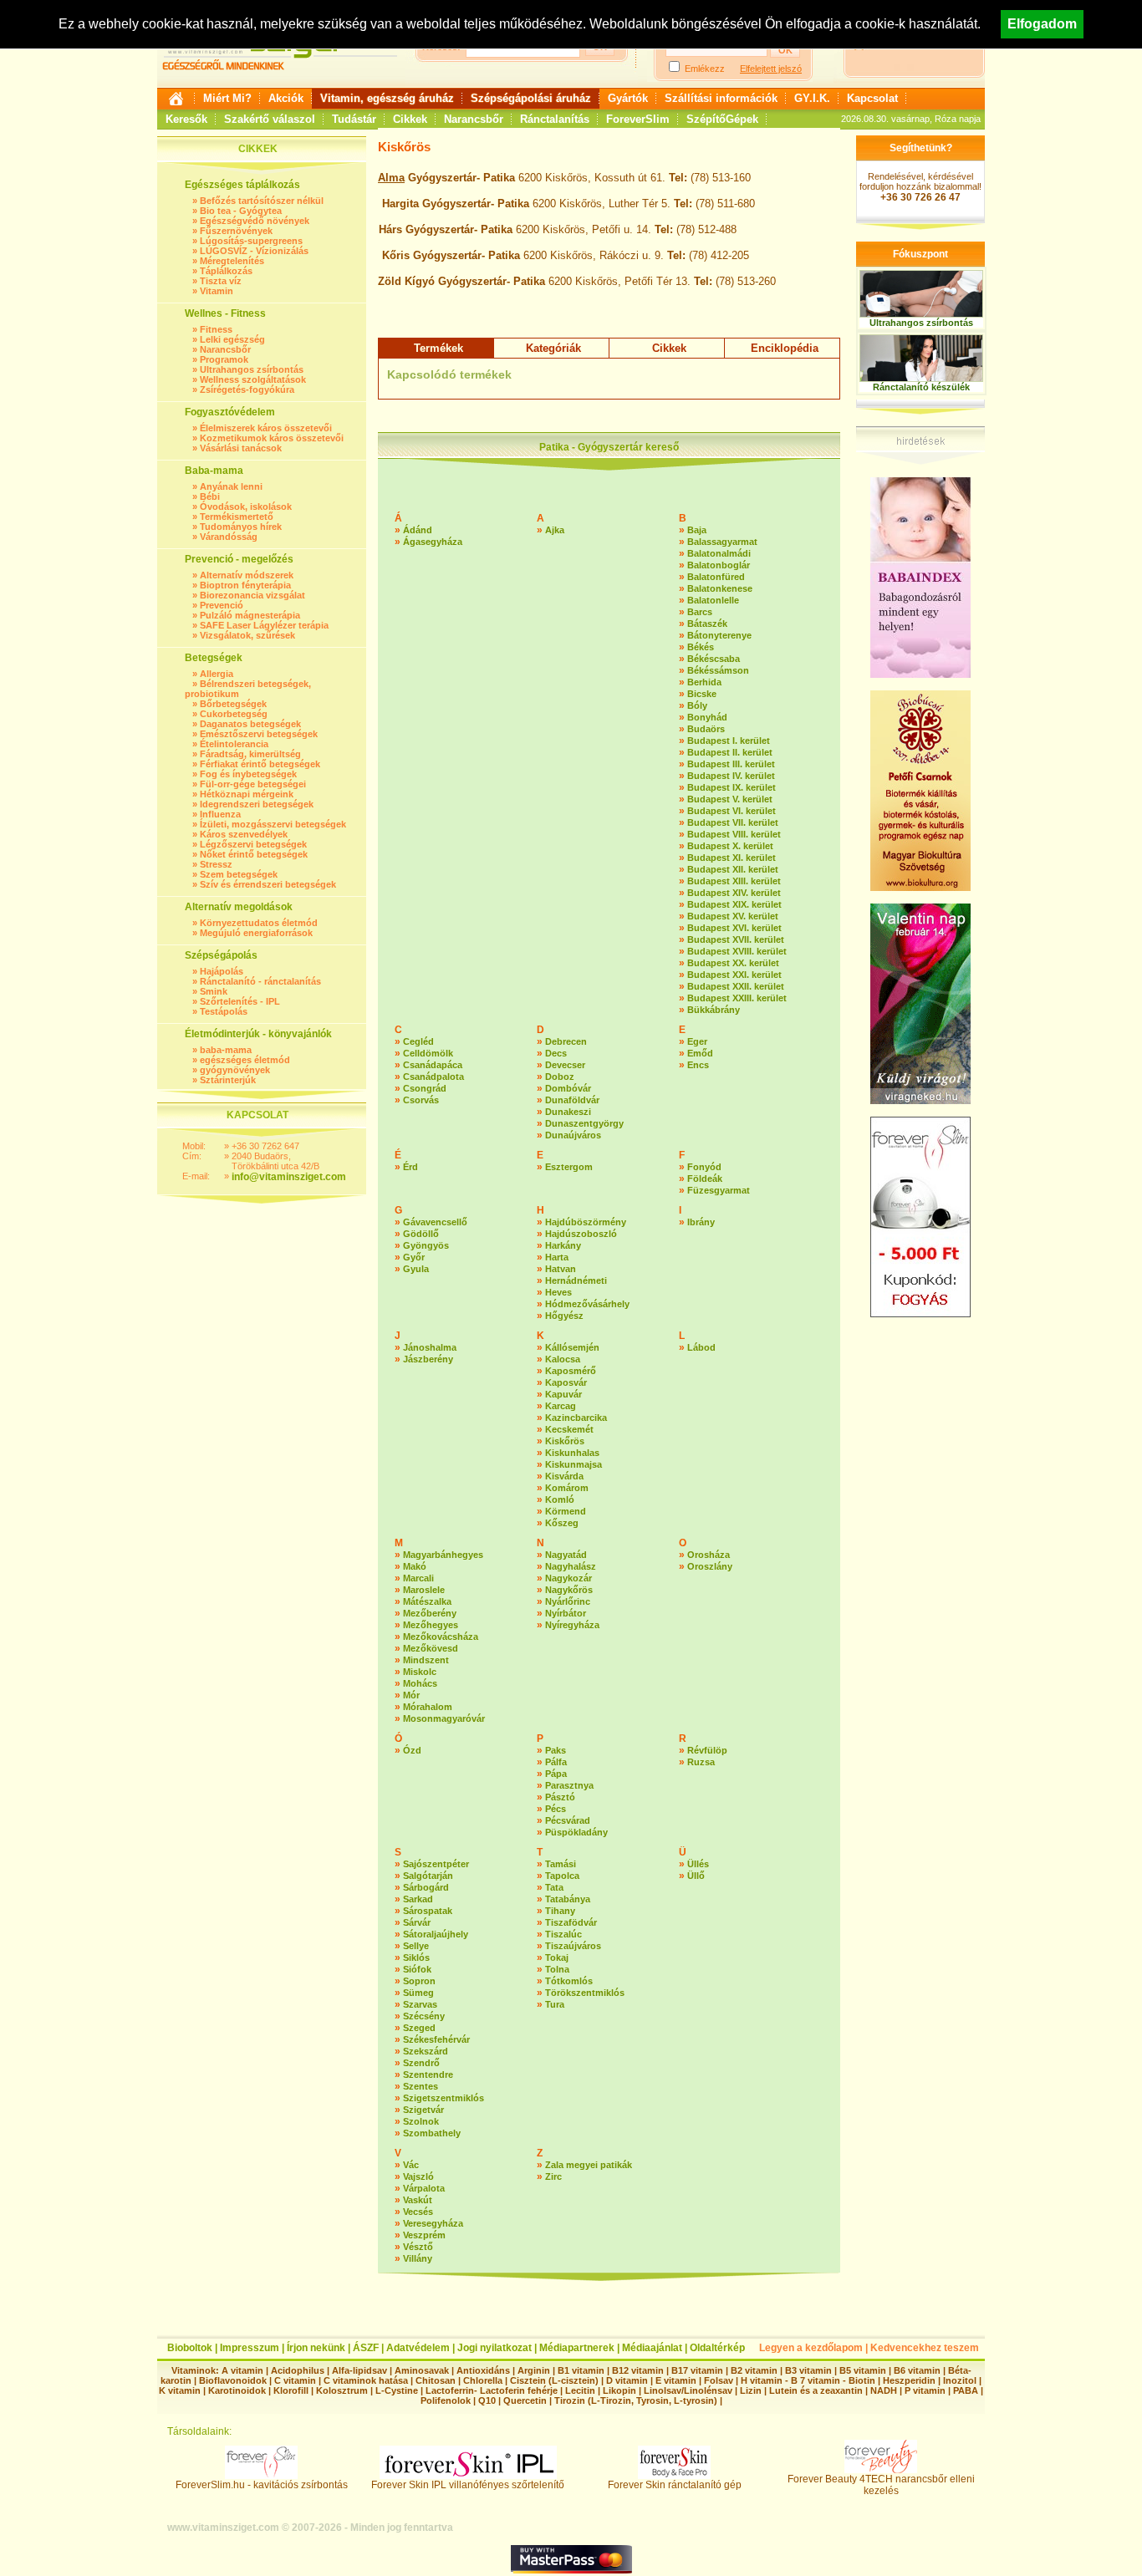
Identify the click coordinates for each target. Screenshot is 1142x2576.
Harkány (563, 1245)
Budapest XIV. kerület (734, 893)
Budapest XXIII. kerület (737, 998)
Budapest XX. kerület (733, 963)
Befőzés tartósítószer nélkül (262, 201)
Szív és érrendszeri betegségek (268, 884)
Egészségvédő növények (255, 221)
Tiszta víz (221, 281)
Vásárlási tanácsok (241, 448)
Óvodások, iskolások (246, 507)
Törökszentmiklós (585, 1993)
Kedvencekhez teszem (925, 2348)
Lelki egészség (232, 339)
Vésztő (418, 2247)
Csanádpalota (433, 1077)
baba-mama (226, 1050)
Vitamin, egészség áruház (387, 98)
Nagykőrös (569, 1590)
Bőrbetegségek (233, 704)
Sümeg (418, 1993)
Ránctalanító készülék (921, 387)
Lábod (701, 1347)
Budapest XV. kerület (733, 916)
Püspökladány (576, 1832)
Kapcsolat (872, 98)
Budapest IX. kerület (732, 787)
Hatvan (561, 1269)
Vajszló (418, 2176)
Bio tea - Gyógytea (241, 211)
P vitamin (926, 2390)
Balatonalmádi (719, 553)
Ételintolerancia (234, 744)
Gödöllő (421, 1234)
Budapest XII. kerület (733, 869)
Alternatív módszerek (247, 575)
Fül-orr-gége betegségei (253, 784)
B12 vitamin (638, 2370)
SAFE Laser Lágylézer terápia (264, 625)
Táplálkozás (226, 271)
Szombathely (432, 2133)
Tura (555, 2004)
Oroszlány (710, 1566)
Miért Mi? (227, 98)
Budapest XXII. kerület (736, 986)
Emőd (700, 1053)
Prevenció (222, 605)
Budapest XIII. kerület (734, 881)
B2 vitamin (754, 2370)
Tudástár (354, 119)
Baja (697, 530)
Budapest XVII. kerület (736, 939)
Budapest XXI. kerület (734, 975)
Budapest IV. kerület (731, 776)
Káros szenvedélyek (244, 834)
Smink (214, 991)
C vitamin (295, 2380)
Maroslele (424, 1590)
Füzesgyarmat (719, 1190)
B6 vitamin (917, 2370)
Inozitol (960, 2380)
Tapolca (562, 1876)
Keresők (186, 119)
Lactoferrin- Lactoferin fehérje (492, 2390)
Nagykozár (568, 1578)
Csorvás (421, 1100)
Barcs (700, 612)
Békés (701, 647)
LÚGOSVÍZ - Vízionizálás (254, 251)
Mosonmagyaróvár (444, 1718)
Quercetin (525, 2400)
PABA (967, 2390)
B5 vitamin (863, 2370)
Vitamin (217, 291)
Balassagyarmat (722, 542)
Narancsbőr (474, 119)
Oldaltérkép (717, 2348)
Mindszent (426, 1660)
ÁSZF (366, 2348)
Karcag (561, 1406)
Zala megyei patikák (589, 2165)
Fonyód (704, 1167)
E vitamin (676, 2380)
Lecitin (580, 2390)
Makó (415, 1566)
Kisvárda (564, 1476)
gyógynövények (235, 1070)
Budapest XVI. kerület (734, 928)
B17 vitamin (697, 2370)
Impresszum (250, 2348)
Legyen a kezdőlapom (811, 2348)
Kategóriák (553, 348)
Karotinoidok (237, 2390)
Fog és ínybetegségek (248, 774)
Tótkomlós (569, 1981)
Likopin (619, 2390)
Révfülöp (707, 1750)
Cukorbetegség (234, 714)
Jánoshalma (430, 1347)
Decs (556, 1053)
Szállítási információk (721, 98)
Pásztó (560, 1797)
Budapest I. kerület (729, 741)
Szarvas (420, 2004)
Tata (554, 1887)
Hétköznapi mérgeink (247, 794)
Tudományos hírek (241, 527)
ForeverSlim (638, 119)
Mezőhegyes (431, 1625)
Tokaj (557, 1957)
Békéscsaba (714, 659)
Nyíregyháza (572, 1625)
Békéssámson (718, 670)
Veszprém (424, 2235)
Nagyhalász (571, 1566)
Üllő (696, 1876)
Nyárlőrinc (568, 1601)
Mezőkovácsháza (441, 1637)
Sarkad (418, 1899)
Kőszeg (562, 1523)
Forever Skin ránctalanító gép (675, 2485)
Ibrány (701, 1222)
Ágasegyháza (433, 542)
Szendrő (421, 2063)
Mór (411, 1695)
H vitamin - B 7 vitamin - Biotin (808, 2380)
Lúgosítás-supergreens (251, 241)
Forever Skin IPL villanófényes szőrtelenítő (468, 2485)
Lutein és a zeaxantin (816, 2390)
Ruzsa (701, 1762)
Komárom (567, 1488)
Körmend (566, 1511)
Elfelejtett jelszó (771, 69)
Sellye (416, 1946)
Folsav (719, 2380)
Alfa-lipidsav (359, 2370)
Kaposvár (566, 1382)
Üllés (698, 1864)
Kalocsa (563, 1359)
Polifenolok (446, 2400)
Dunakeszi (568, 1112)
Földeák (705, 1179)
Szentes (421, 2086)
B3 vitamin (808, 2370)
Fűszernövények (236, 231)
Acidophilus (298, 2370)
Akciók (286, 98)
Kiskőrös (565, 1441)
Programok (224, 359)
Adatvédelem (418, 2348)
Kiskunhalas (572, 1453)
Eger (697, 1041)
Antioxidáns (483, 2370)
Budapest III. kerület (731, 764)
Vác (411, 2165)
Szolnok (421, 2121)
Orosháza (709, 1555)
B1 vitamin (581, 2370)
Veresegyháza (433, 2223)
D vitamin (627, 2380)
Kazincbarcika (576, 1418)
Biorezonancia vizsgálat (252, 595)
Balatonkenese (720, 588)
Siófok (417, 1969)
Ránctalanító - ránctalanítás (260, 981)
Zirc (553, 2176)
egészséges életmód (245, 1060)
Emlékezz (705, 69)
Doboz (560, 1077)
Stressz (216, 864)
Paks (556, 1750)
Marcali (418, 1578)
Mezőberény (430, 1613)
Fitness (216, 329)
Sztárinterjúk (228, 1080)
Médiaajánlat (652, 2348)
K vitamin (180, 2390)
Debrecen (566, 1041)
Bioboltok (190, 2348)
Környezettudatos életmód (259, 923)
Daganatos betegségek (250, 724)
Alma (391, 178)
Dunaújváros (573, 1135)
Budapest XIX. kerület (734, 904)
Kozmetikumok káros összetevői (272, 438)
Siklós (416, 1957)
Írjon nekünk (316, 2348)
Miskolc (420, 1672)
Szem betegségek (239, 874)
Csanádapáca (433, 1065)
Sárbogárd (426, 1887)
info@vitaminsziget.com (289, 1177)
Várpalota (424, 2188)
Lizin (751, 2390)
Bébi (210, 496)
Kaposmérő (571, 1371)
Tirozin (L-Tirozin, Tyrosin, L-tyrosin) (636, 2400)
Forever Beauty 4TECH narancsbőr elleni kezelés (881, 2485)
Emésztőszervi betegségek (259, 734)
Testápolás (224, 1011)
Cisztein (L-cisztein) (554, 2380)
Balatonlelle (713, 600)
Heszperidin (910, 2380)
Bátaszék (707, 624)
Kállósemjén (572, 1347)
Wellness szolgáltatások (253, 379)
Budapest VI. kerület (732, 811)
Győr (414, 1257)
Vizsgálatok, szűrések (247, 635)
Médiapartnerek (577, 2348)
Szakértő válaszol (270, 119)
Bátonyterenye (719, 635)
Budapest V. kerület (730, 799)
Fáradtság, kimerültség (250, 754)
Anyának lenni (231, 486)
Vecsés (418, 2212)
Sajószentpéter (436, 1864)
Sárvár (417, 1922)
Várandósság (229, 537)
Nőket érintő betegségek (254, 854)
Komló (560, 1499)
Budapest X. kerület (730, 846)
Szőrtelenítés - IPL (240, 1001)
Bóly (697, 705)
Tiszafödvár (571, 1922)
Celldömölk (428, 1053)
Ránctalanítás (555, 119)
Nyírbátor (566, 1613)
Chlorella (483, 2380)
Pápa (556, 1774)
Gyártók (628, 98)
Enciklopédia (785, 348)
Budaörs (706, 729)
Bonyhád (707, 717)
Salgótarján (428, 1876)
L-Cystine (397, 2390)
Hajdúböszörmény (586, 1222)
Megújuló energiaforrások (256, 933)
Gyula (416, 1269)
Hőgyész (564, 1316)
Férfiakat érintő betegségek (260, 764)
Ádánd (418, 530)
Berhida (704, 682)
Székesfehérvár (436, 2039)
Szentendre (428, 2075)
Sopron (419, 1981)
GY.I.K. (812, 98)
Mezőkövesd (431, 1648)
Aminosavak (422, 2370)
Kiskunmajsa (574, 1464)
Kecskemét (569, 1429)
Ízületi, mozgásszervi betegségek (273, 824)
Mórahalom (428, 1707)
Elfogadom (1042, 24)
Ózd (412, 1750)
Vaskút (418, 2200)
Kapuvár (563, 1394)
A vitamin (242, 2370)
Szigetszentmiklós (444, 2098)
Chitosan (436, 2380)
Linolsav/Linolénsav (688, 2390)
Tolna (557, 1969)
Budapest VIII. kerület (734, 834)
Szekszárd (426, 2051)
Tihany (560, 1911)
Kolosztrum (342, 2390)
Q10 (487, 2400)
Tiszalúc (563, 1934)
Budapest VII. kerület (733, 822)
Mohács (420, 1683)
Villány (418, 2258)
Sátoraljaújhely (436, 1934)
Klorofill (291, 2390)
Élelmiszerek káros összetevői (266, 428)
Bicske (702, 694)
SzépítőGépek (722, 119)
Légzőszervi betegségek (253, 844)
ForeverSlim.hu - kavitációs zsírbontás (262, 2485)
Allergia (217, 674)
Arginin (534, 2370)
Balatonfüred (716, 577)
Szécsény (424, 2016)
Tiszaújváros (573, 1946)
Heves (558, 1292)
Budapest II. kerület (730, 752)
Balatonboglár (719, 565)
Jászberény (428, 1359)
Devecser (565, 1065)
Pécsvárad (568, 1820)
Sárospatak (428, 1911)
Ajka (555, 530)
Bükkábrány (714, 1010)
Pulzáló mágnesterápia (250, 615)
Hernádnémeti (576, 1280)
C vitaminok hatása (366, 2380)
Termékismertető (237, 517)
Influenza (220, 814)
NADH (884, 2390)
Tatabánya (568, 1899)
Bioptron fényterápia (245, 585)
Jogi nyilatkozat (495, 2348)
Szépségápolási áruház (531, 98)
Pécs (556, 1809)
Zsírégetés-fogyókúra (247, 389)
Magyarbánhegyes (443, 1555)
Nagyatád (566, 1555)
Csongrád (425, 1088)
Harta (557, 1257)
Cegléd (418, 1041)
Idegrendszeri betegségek (257, 804)
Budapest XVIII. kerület (737, 951)
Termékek (438, 348)
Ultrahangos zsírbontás (252, 369)
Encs (698, 1065)
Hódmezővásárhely (587, 1304)
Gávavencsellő (435, 1222)
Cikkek (410, 119)
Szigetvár (423, 2110)
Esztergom (569, 1167)
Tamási (561, 1864)
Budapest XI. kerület (732, 858)
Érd (410, 1167)
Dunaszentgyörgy (584, 1123)
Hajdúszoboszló (581, 1234)
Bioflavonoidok (233, 2380)
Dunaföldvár (572, 1100)
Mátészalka (427, 1601)
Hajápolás (222, 971)
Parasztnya (569, 1785)
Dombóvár (568, 1088)
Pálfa (556, 1762)
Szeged (419, 2028)
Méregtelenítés (232, 261)
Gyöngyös (426, 1245)
